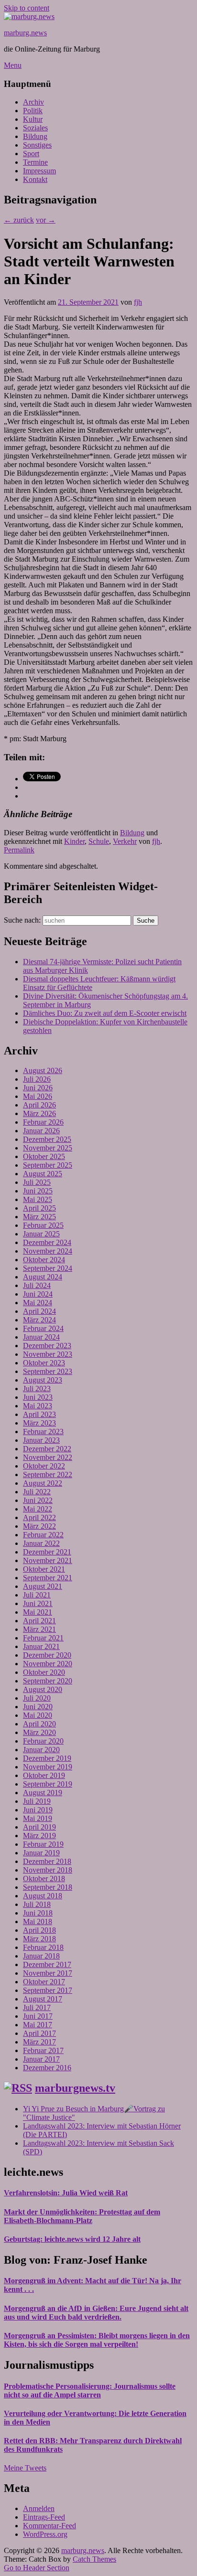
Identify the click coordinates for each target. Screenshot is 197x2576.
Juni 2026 (38, 1088)
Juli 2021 (37, 1595)
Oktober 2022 (44, 1466)
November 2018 (48, 1870)
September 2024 (48, 1268)
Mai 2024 (38, 1303)
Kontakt (35, 179)
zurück (19, 220)
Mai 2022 (38, 1509)
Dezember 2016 (47, 2068)
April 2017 (39, 2033)
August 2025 (43, 1174)
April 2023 (39, 1414)
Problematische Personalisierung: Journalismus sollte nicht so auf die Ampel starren (90, 2390)
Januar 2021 (41, 1646)
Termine (35, 162)
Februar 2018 (43, 1947)
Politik (33, 111)
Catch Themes (94, 2559)
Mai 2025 (38, 1199)
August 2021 (43, 1586)
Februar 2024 (43, 1328)
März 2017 (39, 2042)
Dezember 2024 (47, 1242)
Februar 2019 (43, 1844)
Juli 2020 (37, 1698)
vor (46, 220)
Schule (99, 841)
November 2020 (48, 1664)
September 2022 (48, 1474)
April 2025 (39, 1208)
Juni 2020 (38, 1707)
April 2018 (39, 1930)
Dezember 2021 (47, 1552)
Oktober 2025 (44, 1156)
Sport (31, 154)
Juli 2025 (37, 1182)
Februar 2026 (43, 1122)
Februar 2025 (43, 1225)
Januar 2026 (41, 1131)
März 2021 (39, 1629)
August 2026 (43, 1070)
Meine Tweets (25, 2468)
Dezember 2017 (47, 1964)
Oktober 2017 (44, 1982)
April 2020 (39, 1724)
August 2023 (43, 1380)
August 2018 (43, 1896)
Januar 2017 (41, 2059)
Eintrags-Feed (44, 2517)
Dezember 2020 (47, 1655)
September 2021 (48, 1578)
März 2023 (39, 1423)
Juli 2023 (37, 1389)
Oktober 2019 (44, 1775)
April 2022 (39, 1517)
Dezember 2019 (47, 1758)
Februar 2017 (43, 2050)
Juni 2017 (38, 2016)
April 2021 (39, 1621)
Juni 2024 (38, 1294)
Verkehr (125, 841)
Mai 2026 (38, 1096)
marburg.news (25, 33)
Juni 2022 (38, 1500)
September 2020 (48, 1681)
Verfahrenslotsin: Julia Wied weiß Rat (66, 2193)
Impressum (39, 171)
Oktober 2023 (44, 1363)
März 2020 (39, 1732)
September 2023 (48, 1371)
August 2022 (43, 1483)
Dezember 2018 (47, 1861)
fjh (138, 302)
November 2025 (48, 1148)
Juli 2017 (37, 2007)
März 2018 (39, 1939)
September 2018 (48, 1887)
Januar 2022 (41, 1543)
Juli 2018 (37, 1904)
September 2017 (48, 1990)
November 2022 (48, 1457)
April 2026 (39, 1105)
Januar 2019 (41, 1853)
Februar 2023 (43, 1432)
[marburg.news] (29, 16)
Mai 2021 (38, 1612)
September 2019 (48, 1784)
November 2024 (48, 1251)
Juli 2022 (37, 1492)
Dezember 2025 (47, 1139)
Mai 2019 (38, 1818)
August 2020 (43, 1689)
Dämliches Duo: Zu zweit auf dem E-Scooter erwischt (105, 1013)
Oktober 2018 (44, 1879)
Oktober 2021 (44, 1569)
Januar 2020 (41, 1750)
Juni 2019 (38, 1810)
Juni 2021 (38, 1603)
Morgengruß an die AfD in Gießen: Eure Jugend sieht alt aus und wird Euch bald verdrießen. (96, 2313)
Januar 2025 (41, 1234)
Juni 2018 (38, 1913)
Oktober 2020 (44, 1672)
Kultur (33, 119)
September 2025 (48, 1165)
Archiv (33, 102)
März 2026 (39, 1113)
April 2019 (39, 1827)
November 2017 (48, 1973)
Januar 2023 (41, 1440)
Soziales (35, 128)
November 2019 (48, 1767)
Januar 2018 (41, 1956)
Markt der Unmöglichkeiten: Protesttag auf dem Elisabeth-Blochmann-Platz (82, 2216)
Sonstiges (37, 145)
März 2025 (39, 1217)
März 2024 (39, 1320)
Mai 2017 (38, 2025)
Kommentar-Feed (49, 2526)
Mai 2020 (38, 1715)
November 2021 (48, 1560)
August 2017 (43, 1999)
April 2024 (39, 1311)
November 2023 (48, 1354)
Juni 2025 (38, 1191)
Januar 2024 (41, 1337)
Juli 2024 (37, 1285)
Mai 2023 (38, 1406)
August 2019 (43, 1793)
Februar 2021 (43, 1638)
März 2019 (39, 1836)
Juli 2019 (37, 1801)
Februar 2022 (43, 1535)
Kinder (74, 841)
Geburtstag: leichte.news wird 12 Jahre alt (72, 2239)
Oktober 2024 (44, 1260)
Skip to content (27, 8)
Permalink (19, 850)
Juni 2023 (38, 1397)
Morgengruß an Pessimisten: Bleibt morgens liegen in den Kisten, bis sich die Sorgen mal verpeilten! (97, 2340)
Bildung (35, 136)
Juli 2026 (37, 1079)
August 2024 (43, 1277)
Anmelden (39, 2508)
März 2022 (39, 1526)
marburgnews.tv (75, 2088)
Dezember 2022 (47, 1449)
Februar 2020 (43, 1741)
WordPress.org (45, 2534)
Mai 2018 (38, 1921)
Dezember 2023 (47, 1346)
